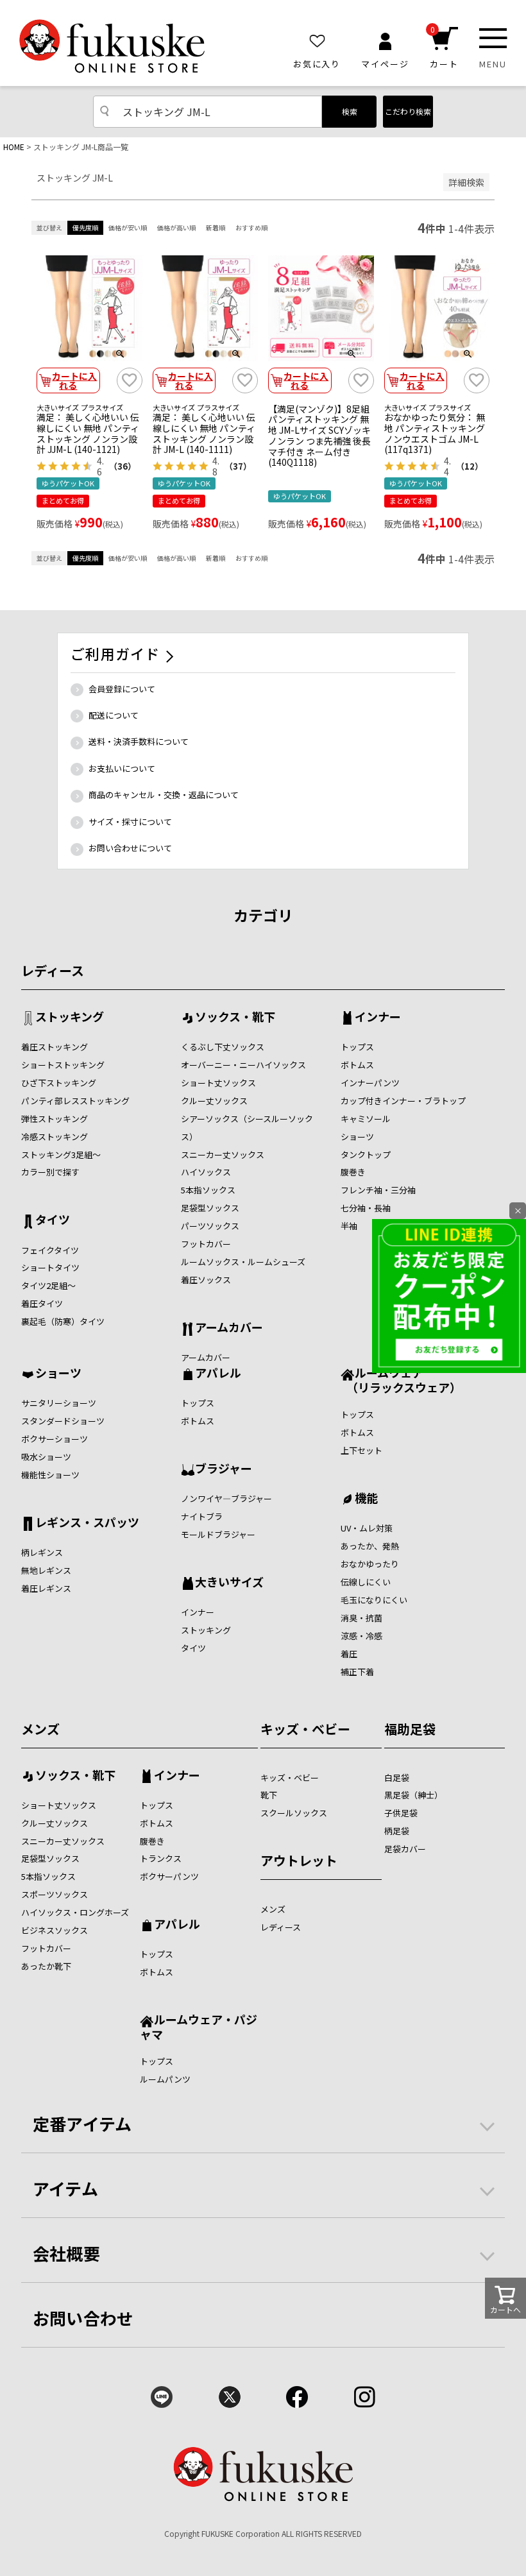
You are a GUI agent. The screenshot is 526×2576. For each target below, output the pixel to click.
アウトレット (299, 1860)
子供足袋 (401, 1813)
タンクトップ (366, 1155)
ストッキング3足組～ (61, 1155)
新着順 (216, 227)
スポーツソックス (55, 1894)
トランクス (161, 1858)
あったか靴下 (46, 1966)
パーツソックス (210, 1226)
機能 (366, 1499)
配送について (114, 715)
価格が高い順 (176, 227)
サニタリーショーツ (59, 1403)
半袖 (349, 1226)
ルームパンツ (165, 2079)
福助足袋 (410, 1729)
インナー (378, 1018)
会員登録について (122, 689)
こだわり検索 (408, 111)
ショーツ (357, 1137)
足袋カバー (405, 1849)
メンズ (40, 1729)
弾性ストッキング (55, 1119)
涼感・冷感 (361, 1636)
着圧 (349, 1654)
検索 (350, 111)
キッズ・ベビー (305, 1729)
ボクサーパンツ (169, 1876)
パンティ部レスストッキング (75, 1101)
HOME (14, 147)
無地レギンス (46, 1570)
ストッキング (70, 1018)
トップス (357, 1047)
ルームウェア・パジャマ (199, 2026)
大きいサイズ (229, 1583)
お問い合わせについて (130, 848)
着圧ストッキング (55, 1047)
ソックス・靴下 (235, 1018)
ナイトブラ (202, 1516)
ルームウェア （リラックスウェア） (401, 1380)
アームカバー (229, 1328)
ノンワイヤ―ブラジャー (226, 1498)
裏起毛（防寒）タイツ (63, 1321)
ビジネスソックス (55, 1930)
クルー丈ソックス (214, 1101)
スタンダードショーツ (63, 1421)
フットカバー (206, 1244)
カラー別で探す (50, 1172)
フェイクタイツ (50, 1250)
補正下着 (357, 1672)
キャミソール (366, 1119)
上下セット (361, 1450)
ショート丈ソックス (218, 1083)
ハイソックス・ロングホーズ (75, 1912)
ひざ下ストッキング (59, 1083)
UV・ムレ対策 (367, 1528)
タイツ (53, 1220)
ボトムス (357, 1065)
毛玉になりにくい (374, 1600)
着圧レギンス (46, 1588)
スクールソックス (294, 1813)
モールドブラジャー (218, 1534)
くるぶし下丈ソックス (223, 1047)
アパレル (218, 1374)
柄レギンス (42, 1552)
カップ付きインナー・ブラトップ (403, 1101)
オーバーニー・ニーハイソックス (243, 1065)
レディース (53, 970)
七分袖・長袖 (366, 1208)
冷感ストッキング (55, 1137)
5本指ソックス (208, 1190)
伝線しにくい (366, 1582)
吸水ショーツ (46, 1457)
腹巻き (353, 1172)
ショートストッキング (63, 1065)
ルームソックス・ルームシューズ (243, 1262)
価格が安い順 (128, 227)
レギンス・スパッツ (87, 1523)
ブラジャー (224, 1469)
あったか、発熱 (370, 1546)
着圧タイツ (42, 1303)
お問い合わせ (83, 2318)
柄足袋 (397, 1831)
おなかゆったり (370, 1564)
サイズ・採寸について (130, 822)
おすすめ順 (251, 227)
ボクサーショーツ (55, 1439)
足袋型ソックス (210, 1208)
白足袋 (397, 1778)
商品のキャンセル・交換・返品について (164, 795)
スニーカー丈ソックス (223, 1155)
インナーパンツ (370, 1083)
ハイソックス (206, 1172)
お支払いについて (122, 768)
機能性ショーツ (50, 1475)
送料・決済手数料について (139, 741)
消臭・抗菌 (361, 1618)
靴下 (269, 1795)
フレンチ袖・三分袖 (378, 1190)
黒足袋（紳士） (413, 1795)
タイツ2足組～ (48, 1285)
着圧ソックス (206, 1280)
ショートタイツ (50, 1267)
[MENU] (493, 38)
